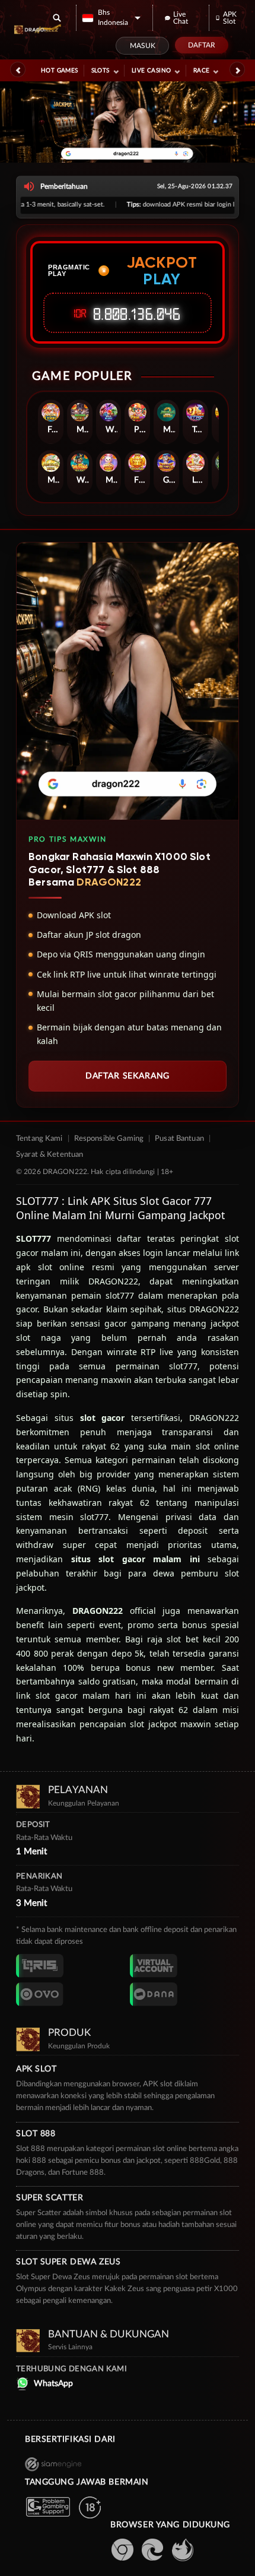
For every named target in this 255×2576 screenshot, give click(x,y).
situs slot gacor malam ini (136, 1559)
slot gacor (103, 1418)
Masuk (143, 46)
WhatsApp (53, 2384)
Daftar (202, 45)
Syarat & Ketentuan (50, 1155)
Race (202, 71)
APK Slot (230, 18)
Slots (101, 71)
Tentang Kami (39, 1139)
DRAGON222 (98, 1611)
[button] (111, 18)
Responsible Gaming (109, 1139)
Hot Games (60, 71)
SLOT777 (34, 1238)
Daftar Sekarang (128, 1076)
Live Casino (151, 71)
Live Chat (181, 18)
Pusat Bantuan (179, 1139)
